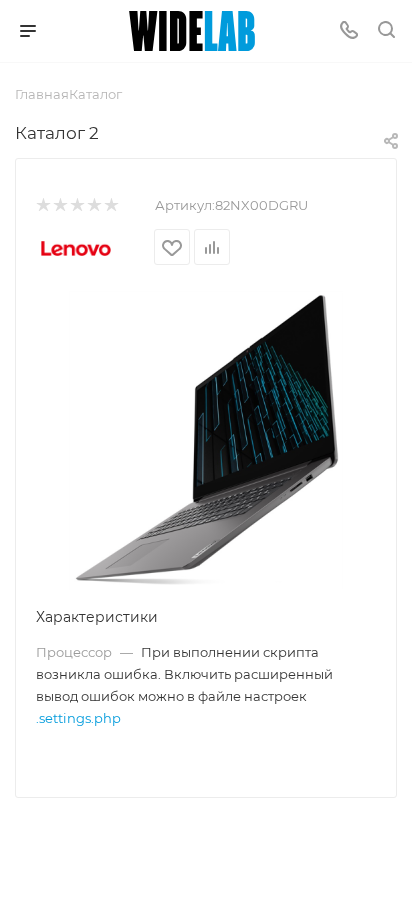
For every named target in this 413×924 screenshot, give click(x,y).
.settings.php (78, 718)
